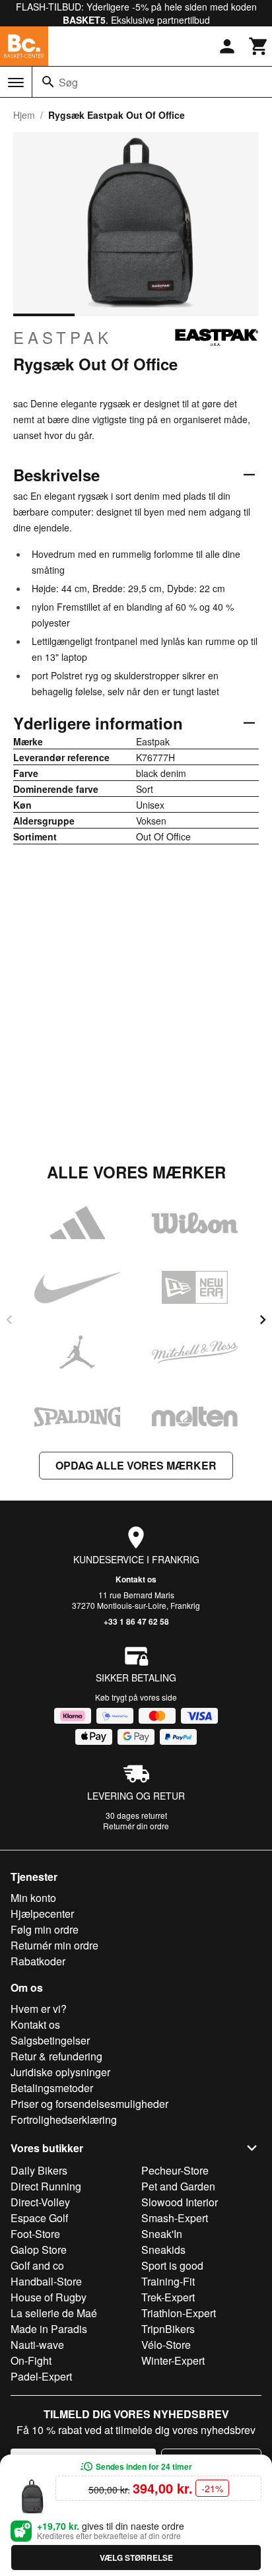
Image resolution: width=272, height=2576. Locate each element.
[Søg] (48, 82)
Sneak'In (162, 2234)
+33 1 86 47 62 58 (136, 1621)
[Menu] (16, 83)
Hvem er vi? (39, 2009)
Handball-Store (46, 2281)
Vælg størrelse (136, 2558)
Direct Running (46, 2186)
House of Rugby (49, 2297)
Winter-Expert (173, 2360)
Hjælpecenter (42, 1914)
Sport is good (172, 2265)
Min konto (33, 1898)
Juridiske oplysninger (60, 2072)
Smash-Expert (175, 2218)
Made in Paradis (49, 2329)
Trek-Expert (168, 2297)
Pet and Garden (178, 2186)
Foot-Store (35, 2234)
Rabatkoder (38, 1961)
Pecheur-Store (175, 2170)
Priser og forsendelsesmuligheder (89, 2104)
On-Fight (31, 2360)
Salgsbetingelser (50, 2040)
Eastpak (63, 337)
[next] (263, 1320)
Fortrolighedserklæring (64, 2119)
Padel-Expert (41, 2376)
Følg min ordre (45, 1929)
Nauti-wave (37, 2345)
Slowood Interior (180, 2202)
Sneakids (163, 2250)
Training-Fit (168, 2281)
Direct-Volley (40, 2202)
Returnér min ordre (54, 1945)
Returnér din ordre (136, 1826)
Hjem (24, 115)
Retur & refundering (56, 2056)
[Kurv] (259, 46)
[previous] (9, 1320)
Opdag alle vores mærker (136, 1465)
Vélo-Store (166, 2345)
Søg (68, 82)
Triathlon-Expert (179, 2313)
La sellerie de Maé (54, 2313)
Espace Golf (39, 2218)
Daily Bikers (39, 2170)
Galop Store (39, 2250)
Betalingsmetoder (52, 2088)
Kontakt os (136, 1579)
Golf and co (37, 2265)
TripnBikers (168, 2329)
